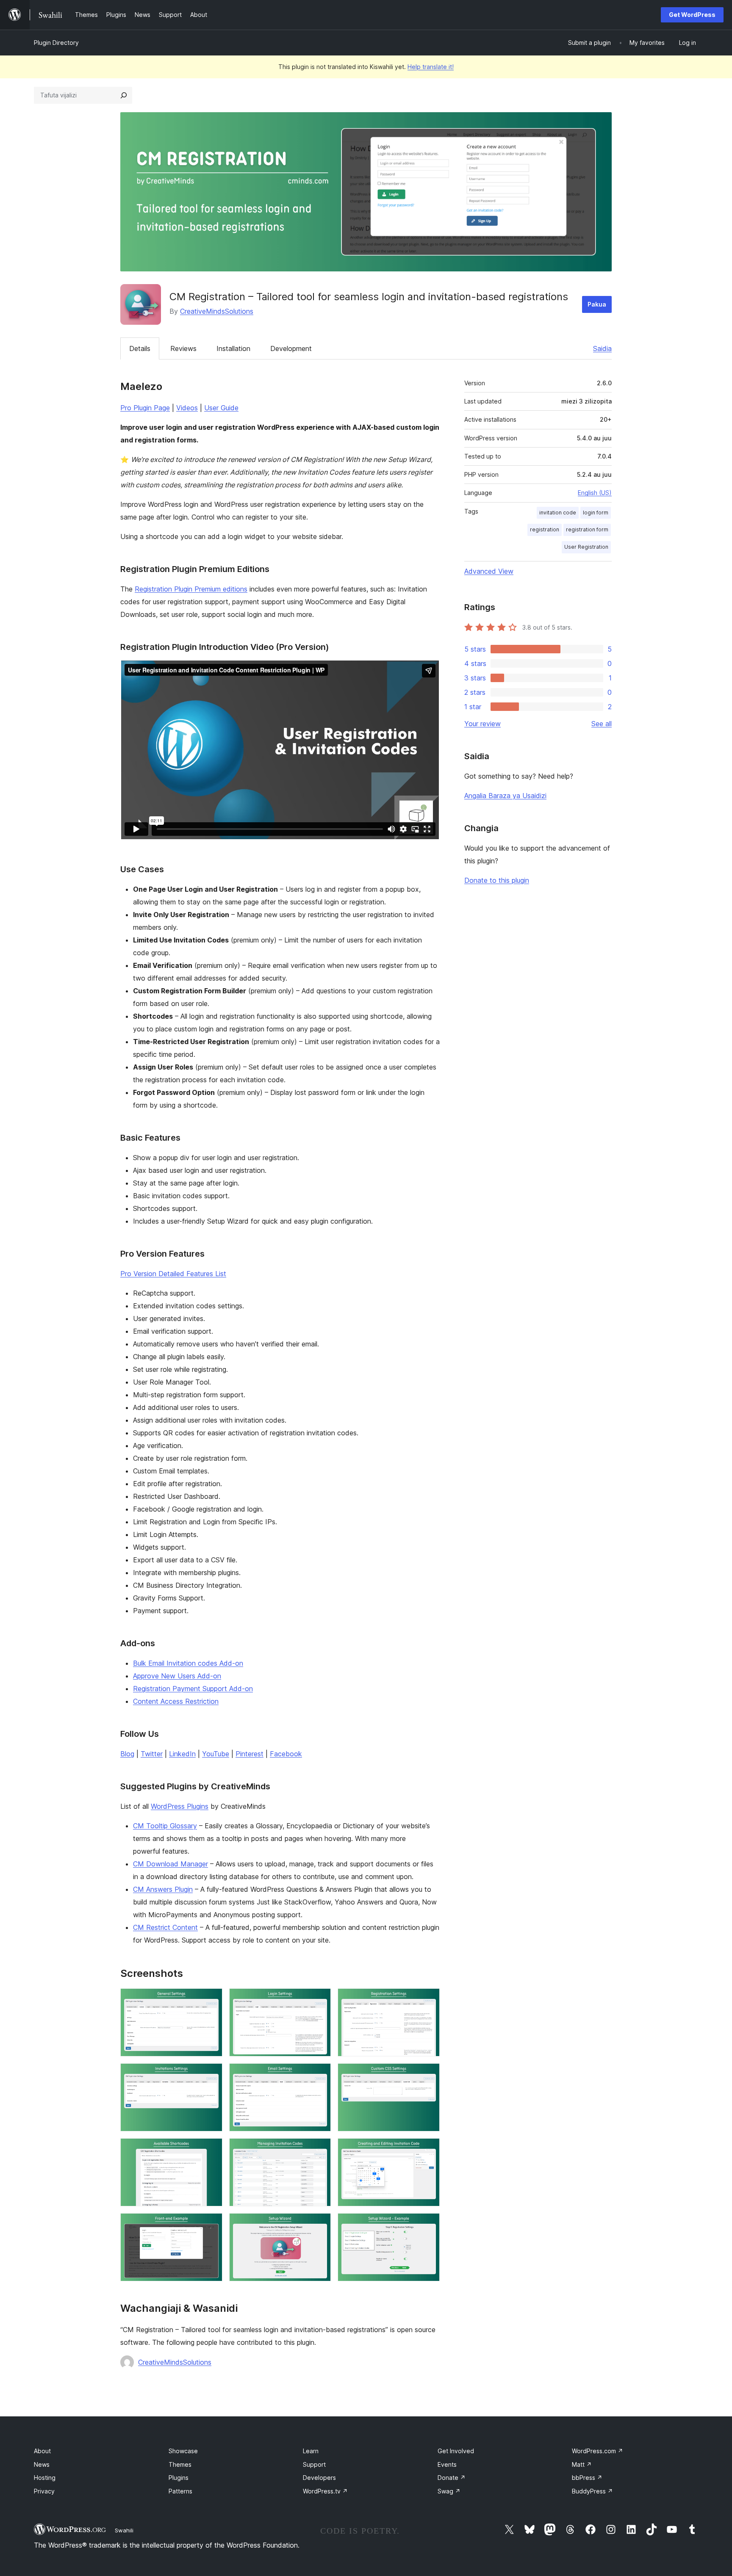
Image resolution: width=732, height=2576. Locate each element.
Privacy (44, 2491)
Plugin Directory (56, 43)
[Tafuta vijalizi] (124, 95)
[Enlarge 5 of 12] (319, 2075)
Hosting (45, 2478)
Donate (452, 2478)
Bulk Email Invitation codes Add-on (188, 1663)
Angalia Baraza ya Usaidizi (505, 796)
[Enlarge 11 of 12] (319, 2225)
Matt (582, 2464)
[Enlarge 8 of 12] (319, 2150)
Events (447, 2464)
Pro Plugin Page (145, 408)
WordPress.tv (325, 2491)
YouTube (216, 1754)
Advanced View (489, 571)
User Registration (586, 547)
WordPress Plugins (180, 1806)
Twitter (152, 1754)
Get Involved (456, 2451)
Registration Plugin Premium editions (191, 589)
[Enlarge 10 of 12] (211, 2225)
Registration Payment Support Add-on (193, 1689)
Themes (180, 2464)
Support (314, 2464)
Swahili (124, 2530)
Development (291, 348)
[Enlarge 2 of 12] (319, 2000)
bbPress (587, 2478)
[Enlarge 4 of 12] (211, 2075)
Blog (127, 1754)
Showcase (183, 2451)
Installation (233, 348)
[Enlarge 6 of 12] (428, 2075)
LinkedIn (182, 1754)
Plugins (179, 2478)
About (42, 2451)
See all (602, 724)
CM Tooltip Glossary (165, 1826)
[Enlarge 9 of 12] (428, 2150)
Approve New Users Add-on (177, 1676)
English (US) (595, 493)
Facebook (286, 1754)
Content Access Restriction (176, 1701)
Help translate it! (431, 67)
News (42, 2464)
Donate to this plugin (497, 880)
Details (140, 348)
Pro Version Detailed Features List (173, 1274)
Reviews (183, 348)
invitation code (558, 513)
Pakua (597, 304)
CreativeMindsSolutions (217, 311)
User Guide (221, 408)
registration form (587, 529)
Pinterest (250, 1754)
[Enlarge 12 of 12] (428, 2225)
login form (596, 513)
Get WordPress (692, 15)
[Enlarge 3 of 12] (428, 2000)
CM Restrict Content (165, 1927)
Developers (319, 2478)
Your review (482, 724)
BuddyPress (592, 2491)
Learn (311, 2451)
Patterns (180, 2491)
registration (545, 529)
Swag (449, 2491)
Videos (187, 408)
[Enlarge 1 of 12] (211, 2000)
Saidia (602, 348)
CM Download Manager (171, 1864)
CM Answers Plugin (163, 1889)
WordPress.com (598, 2451)
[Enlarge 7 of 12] (211, 2150)
